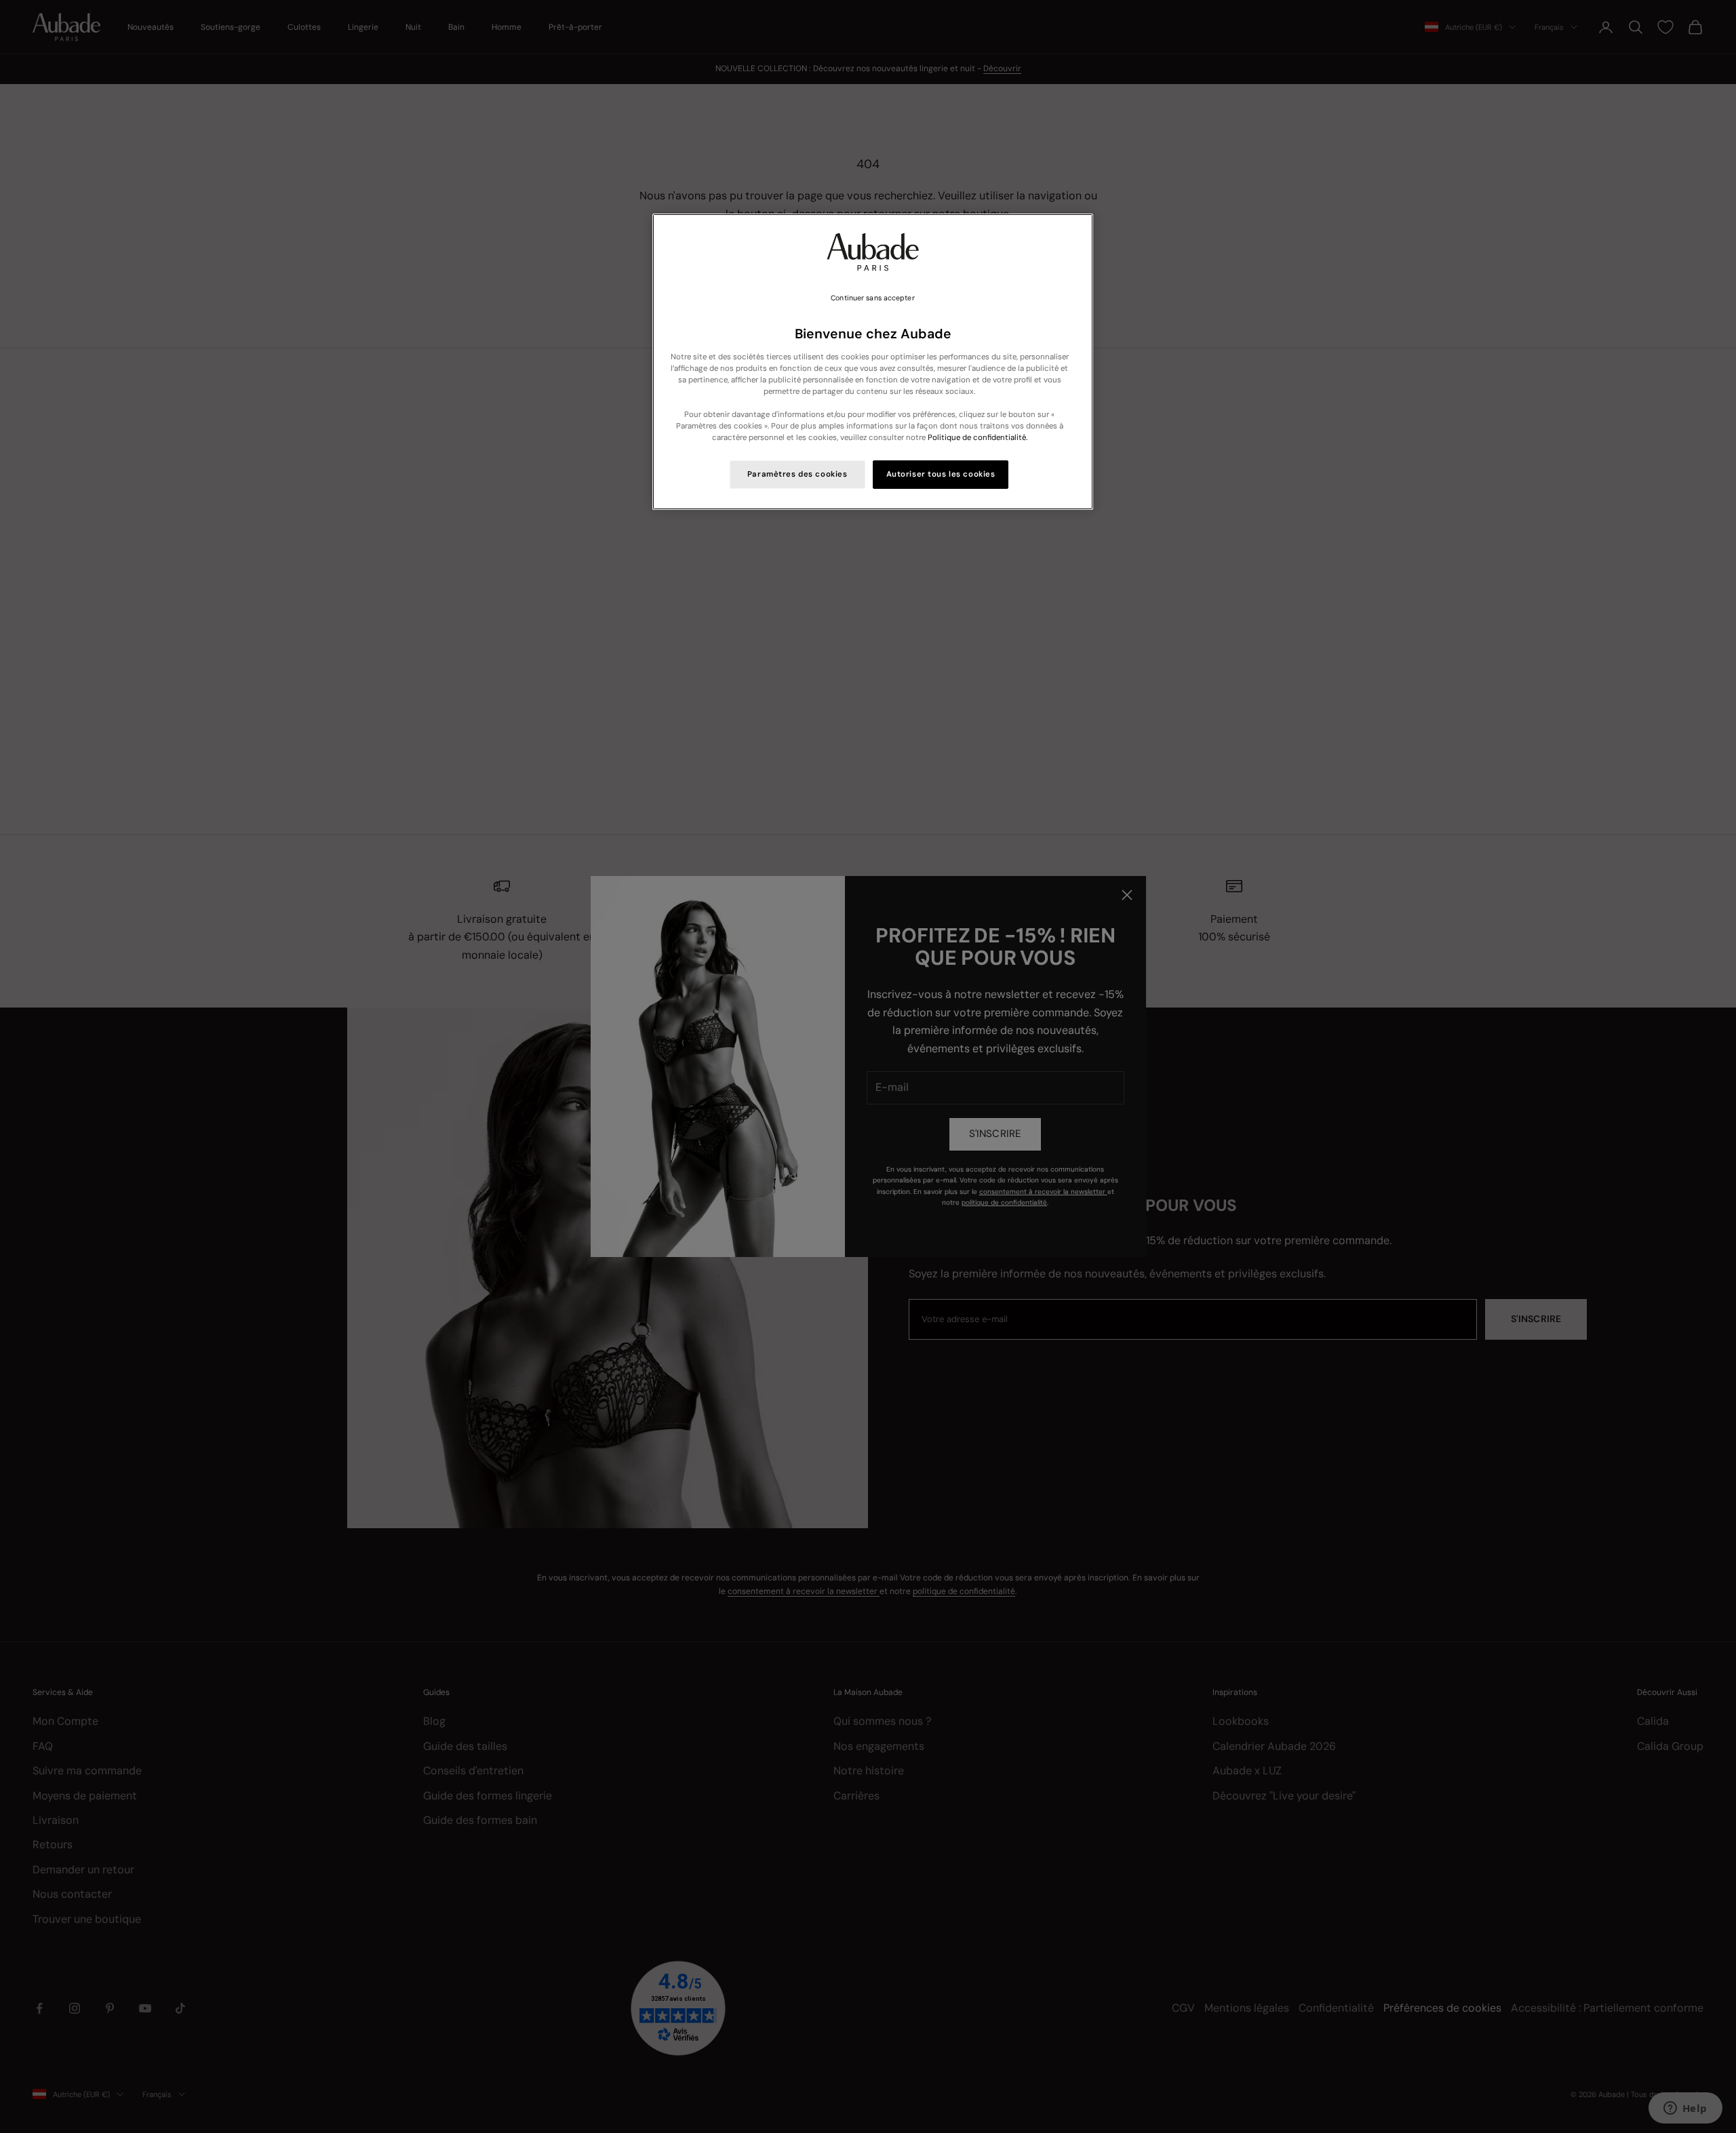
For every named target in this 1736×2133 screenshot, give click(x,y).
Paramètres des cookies (797, 474)
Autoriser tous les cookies (941, 474)
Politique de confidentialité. (978, 438)
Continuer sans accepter (872, 298)
